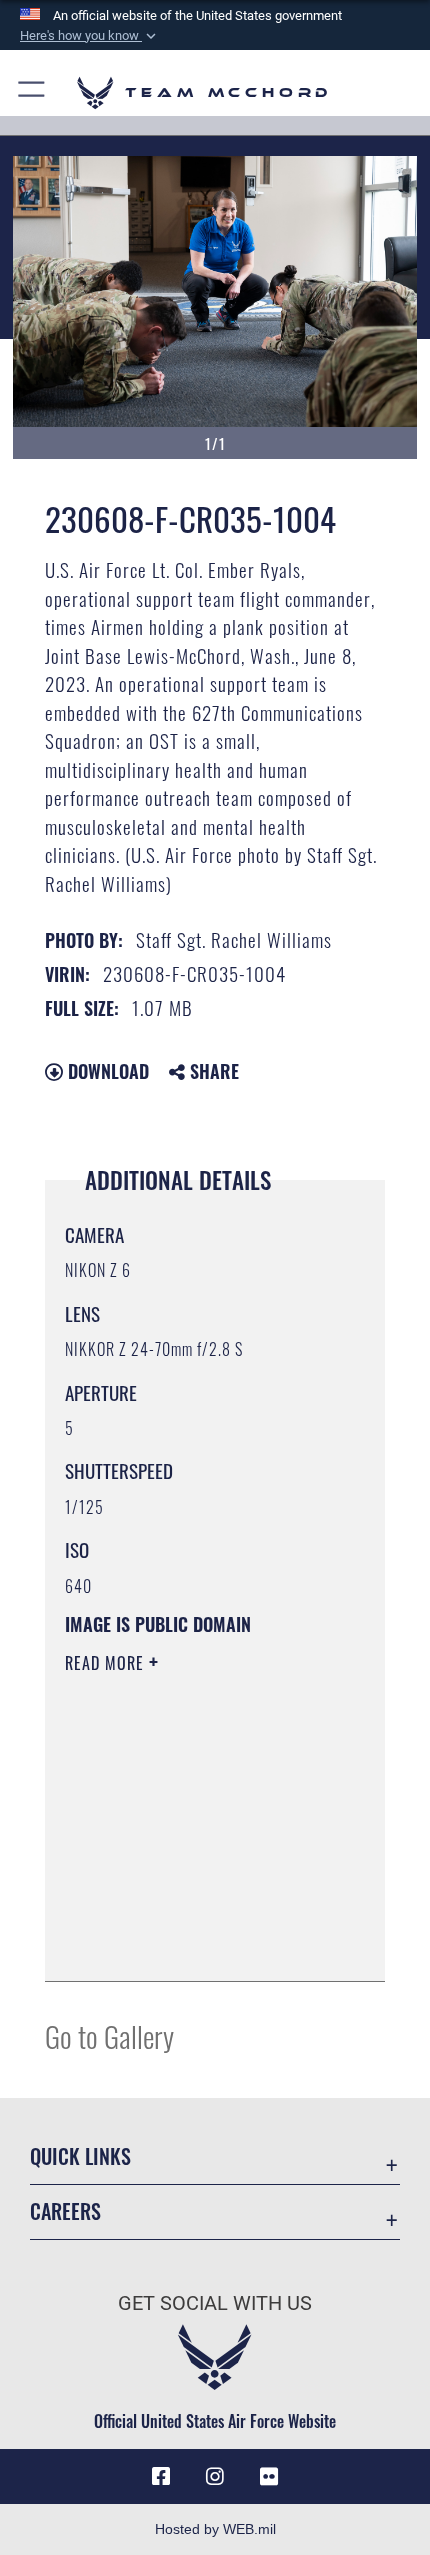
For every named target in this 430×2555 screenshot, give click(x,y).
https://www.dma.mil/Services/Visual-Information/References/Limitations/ (186, 1916)
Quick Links (80, 2156)
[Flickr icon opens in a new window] (269, 2477)
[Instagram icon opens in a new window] (215, 2477)
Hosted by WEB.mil (215, 2529)
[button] (90, 36)
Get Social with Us (215, 2303)
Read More (107, 1663)
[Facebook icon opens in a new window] (161, 2477)
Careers (65, 2211)
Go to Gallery (109, 2035)
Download (106, 1071)
